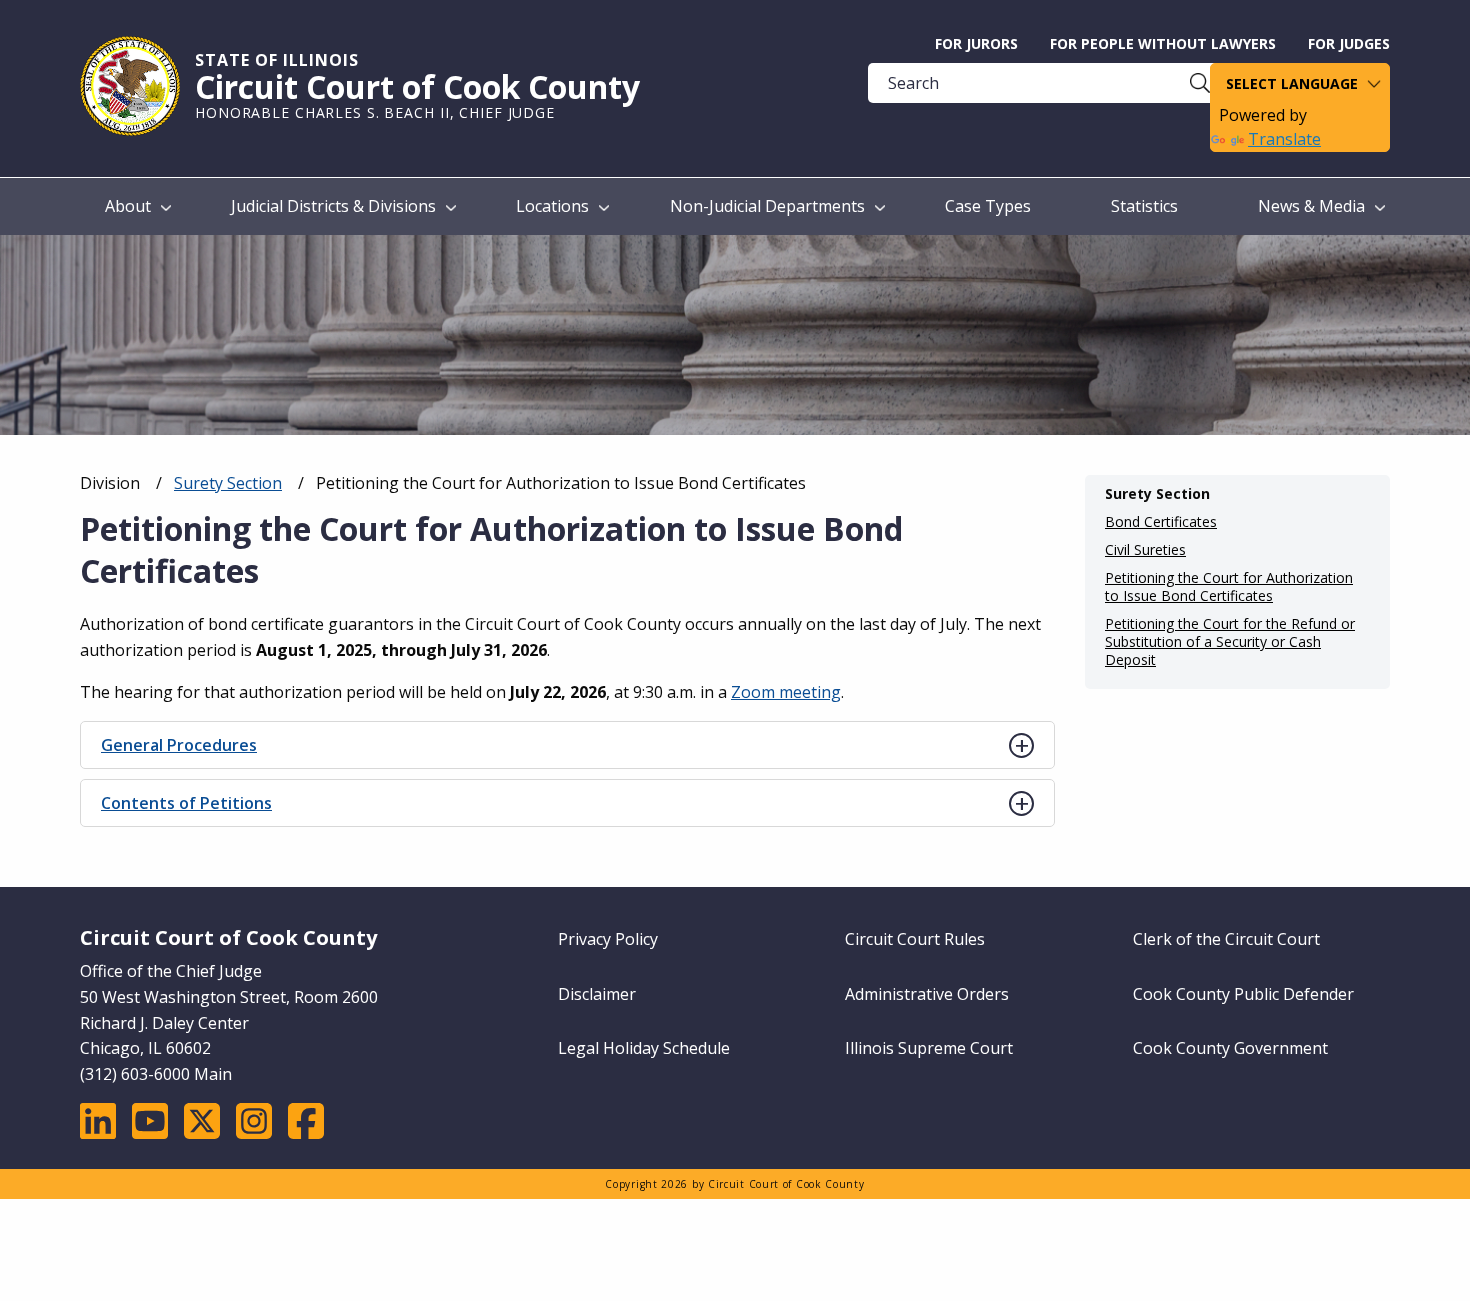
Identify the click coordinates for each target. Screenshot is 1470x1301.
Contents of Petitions (186, 803)
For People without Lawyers (1163, 43)
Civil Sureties (1145, 550)
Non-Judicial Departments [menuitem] (767, 206)
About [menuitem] (128, 206)
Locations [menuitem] (552, 206)
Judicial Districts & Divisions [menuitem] (333, 206)
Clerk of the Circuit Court (1226, 939)
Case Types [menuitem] (988, 206)
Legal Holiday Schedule (644, 1048)
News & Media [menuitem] (1311, 206)
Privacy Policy (608, 939)
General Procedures (179, 745)
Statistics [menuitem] (1144, 206)
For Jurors (976, 43)
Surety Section (228, 483)
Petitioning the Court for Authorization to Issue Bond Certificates (1229, 587)
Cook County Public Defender (1243, 994)
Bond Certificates (1161, 522)
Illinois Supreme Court (929, 1048)
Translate (1284, 139)
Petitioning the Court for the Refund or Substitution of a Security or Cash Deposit (1230, 642)
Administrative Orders (927, 994)
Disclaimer (597, 994)
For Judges (1349, 43)
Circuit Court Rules (915, 939)
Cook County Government (1230, 1048)
